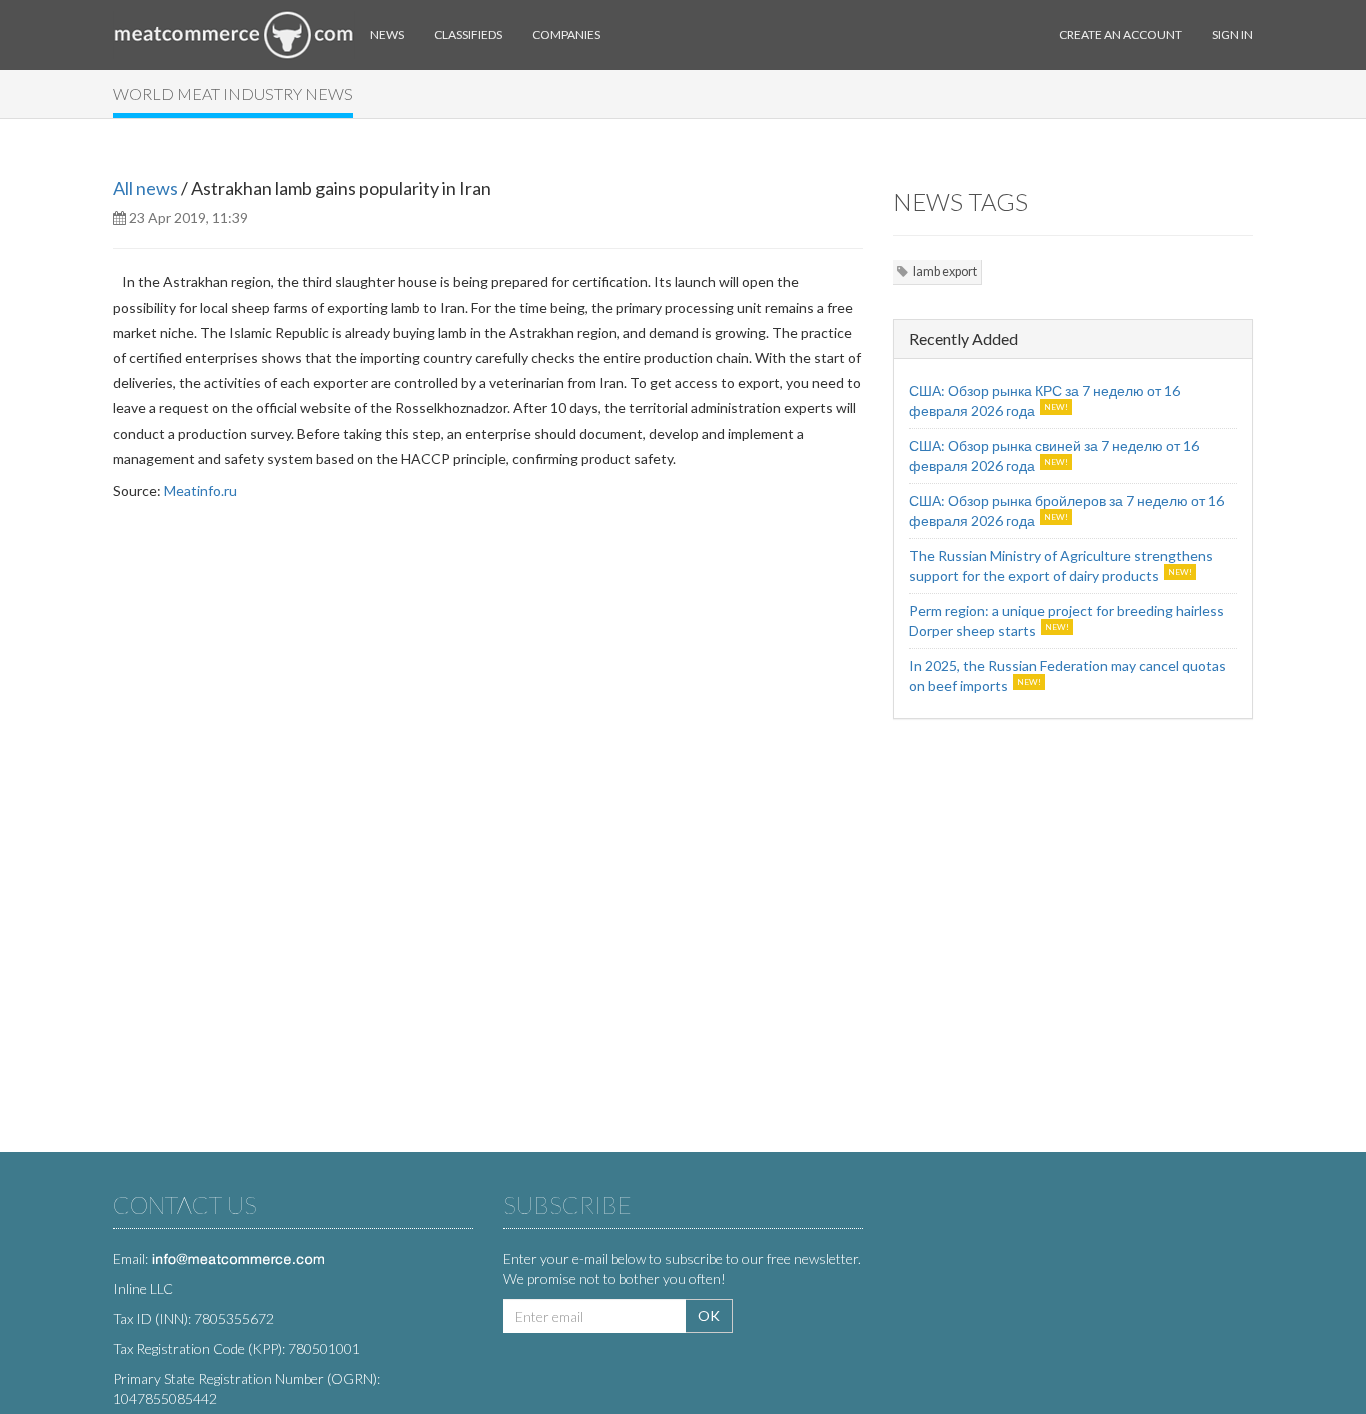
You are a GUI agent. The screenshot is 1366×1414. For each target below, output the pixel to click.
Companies (566, 34)
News (387, 34)
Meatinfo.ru (200, 490)
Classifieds (468, 34)
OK (709, 1315)
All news (145, 188)
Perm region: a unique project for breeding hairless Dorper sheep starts (1066, 620)
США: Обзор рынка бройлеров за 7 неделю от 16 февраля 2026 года (1066, 510)
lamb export (945, 271)
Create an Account (1120, 34)
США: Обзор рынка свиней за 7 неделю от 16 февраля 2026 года (1054, 455)
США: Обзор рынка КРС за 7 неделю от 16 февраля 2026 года (1044, 400)
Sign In (1232, 34)
